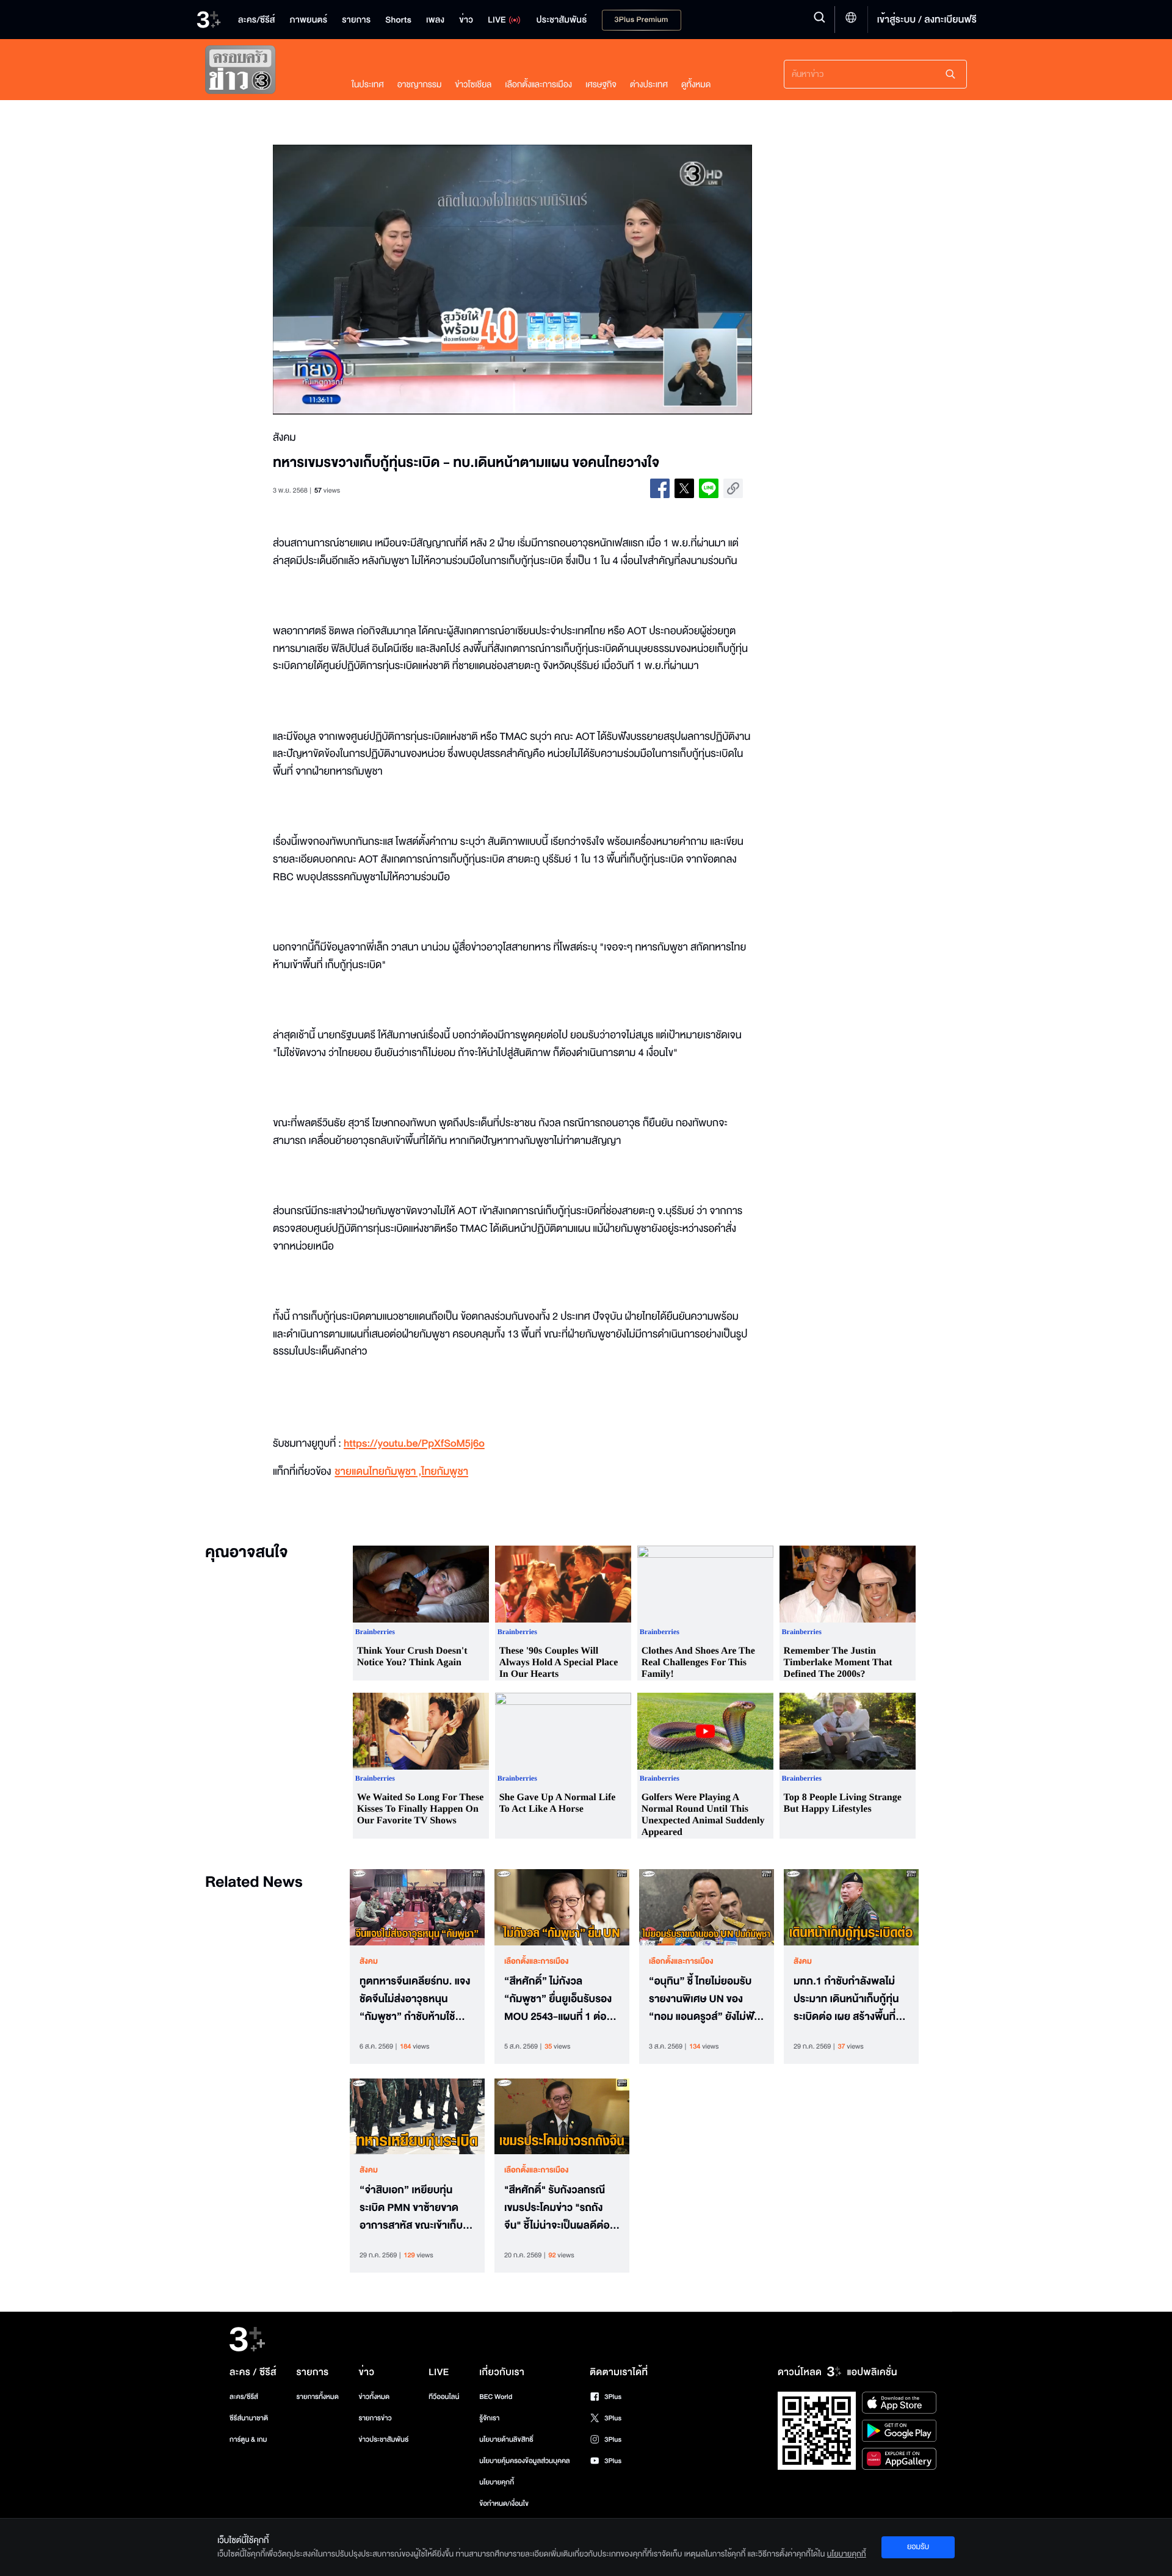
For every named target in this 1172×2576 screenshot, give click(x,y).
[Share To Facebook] (660, 488)
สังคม (369, 1961)
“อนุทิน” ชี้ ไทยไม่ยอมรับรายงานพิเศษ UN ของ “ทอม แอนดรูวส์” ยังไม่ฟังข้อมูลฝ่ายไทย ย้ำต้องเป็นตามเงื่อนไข (704, 1999)
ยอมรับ (918, 2547)
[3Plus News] (266, 72)
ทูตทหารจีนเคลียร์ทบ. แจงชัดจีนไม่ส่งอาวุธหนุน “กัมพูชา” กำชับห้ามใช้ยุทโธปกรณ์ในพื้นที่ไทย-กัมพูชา (415, 1999)
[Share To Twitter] (684, 488)
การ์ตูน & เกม (248, 2440)
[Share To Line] (709, 488)
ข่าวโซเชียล (473, 85)
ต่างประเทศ (649, 85)
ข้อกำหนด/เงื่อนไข (504, 2504)
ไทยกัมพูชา (445, 1472)
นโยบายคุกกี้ (497, 2482)
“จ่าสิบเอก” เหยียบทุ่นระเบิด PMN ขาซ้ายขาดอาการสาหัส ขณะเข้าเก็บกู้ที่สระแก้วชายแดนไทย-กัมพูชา (414, 2208)
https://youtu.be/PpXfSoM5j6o (414, 1444)
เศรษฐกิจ (601, 85)
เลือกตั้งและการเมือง (538, 85)
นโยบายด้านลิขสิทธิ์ (506, 2440)
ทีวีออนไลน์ (444, 2397)
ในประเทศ (368, 85)
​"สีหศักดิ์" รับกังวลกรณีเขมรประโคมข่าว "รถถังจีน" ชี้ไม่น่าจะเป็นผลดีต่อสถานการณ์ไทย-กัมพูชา (557, 2208)
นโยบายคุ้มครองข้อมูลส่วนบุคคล (525, 2461)
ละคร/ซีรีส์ (244, 2397)
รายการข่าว (375, 2418)
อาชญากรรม (420, 85)
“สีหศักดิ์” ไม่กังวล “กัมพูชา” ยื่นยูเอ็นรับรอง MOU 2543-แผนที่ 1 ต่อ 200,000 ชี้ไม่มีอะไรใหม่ (558, 1999)
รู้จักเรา (489, 2418)
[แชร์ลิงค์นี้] (733, 488)
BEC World (496, 2397)
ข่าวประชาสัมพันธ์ (383, 2440)
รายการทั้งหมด (317, 2397)
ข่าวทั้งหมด (374, 2397)
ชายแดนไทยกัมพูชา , (378, 1472)
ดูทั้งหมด (696, 85)
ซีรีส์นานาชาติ (249, 2418)
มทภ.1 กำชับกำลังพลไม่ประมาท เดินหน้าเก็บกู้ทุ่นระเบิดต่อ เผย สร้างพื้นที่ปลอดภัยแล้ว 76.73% (846, 1999)
